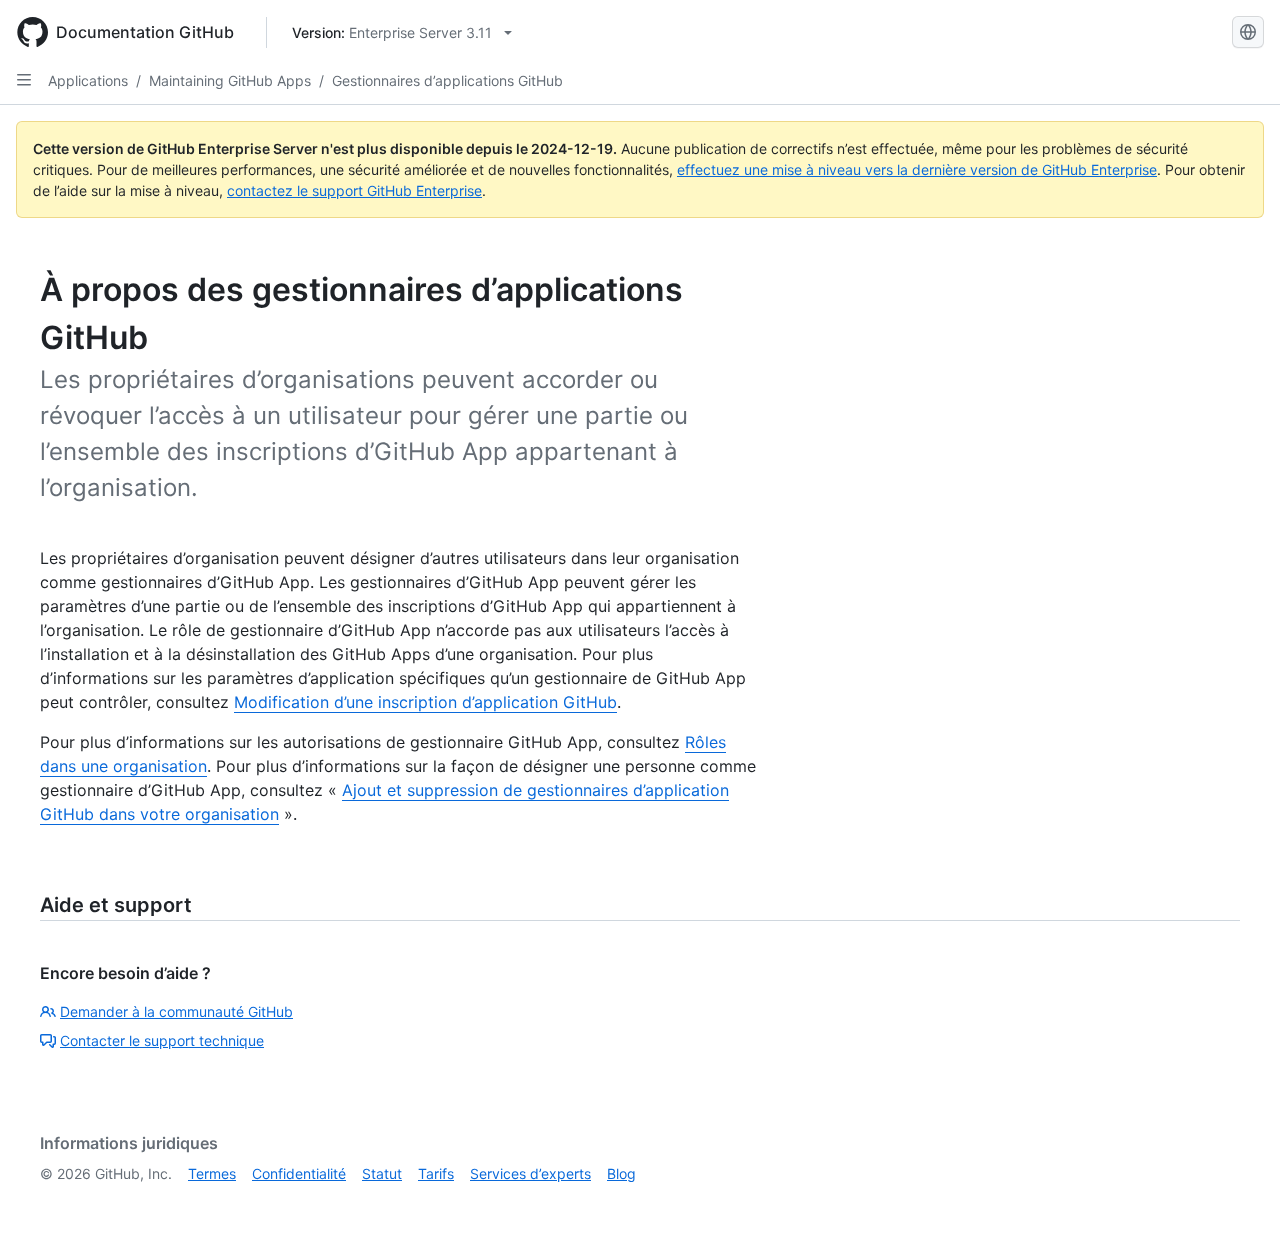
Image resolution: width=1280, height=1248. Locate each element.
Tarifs (436, 1173)
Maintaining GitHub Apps (230, 80)
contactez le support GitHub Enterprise (354, 190)
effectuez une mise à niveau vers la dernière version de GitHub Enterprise (917, 169)
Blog (621, 1173)
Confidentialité (299, 1173)
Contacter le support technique (162, 1040)
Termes (212, 1173)
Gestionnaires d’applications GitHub (447, 80)
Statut (382, 1173)
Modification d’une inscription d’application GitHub (425, 702)
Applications (88, 80)
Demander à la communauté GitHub (176, 1011)
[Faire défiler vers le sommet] (1236, 1204)
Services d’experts (530, 1173)
